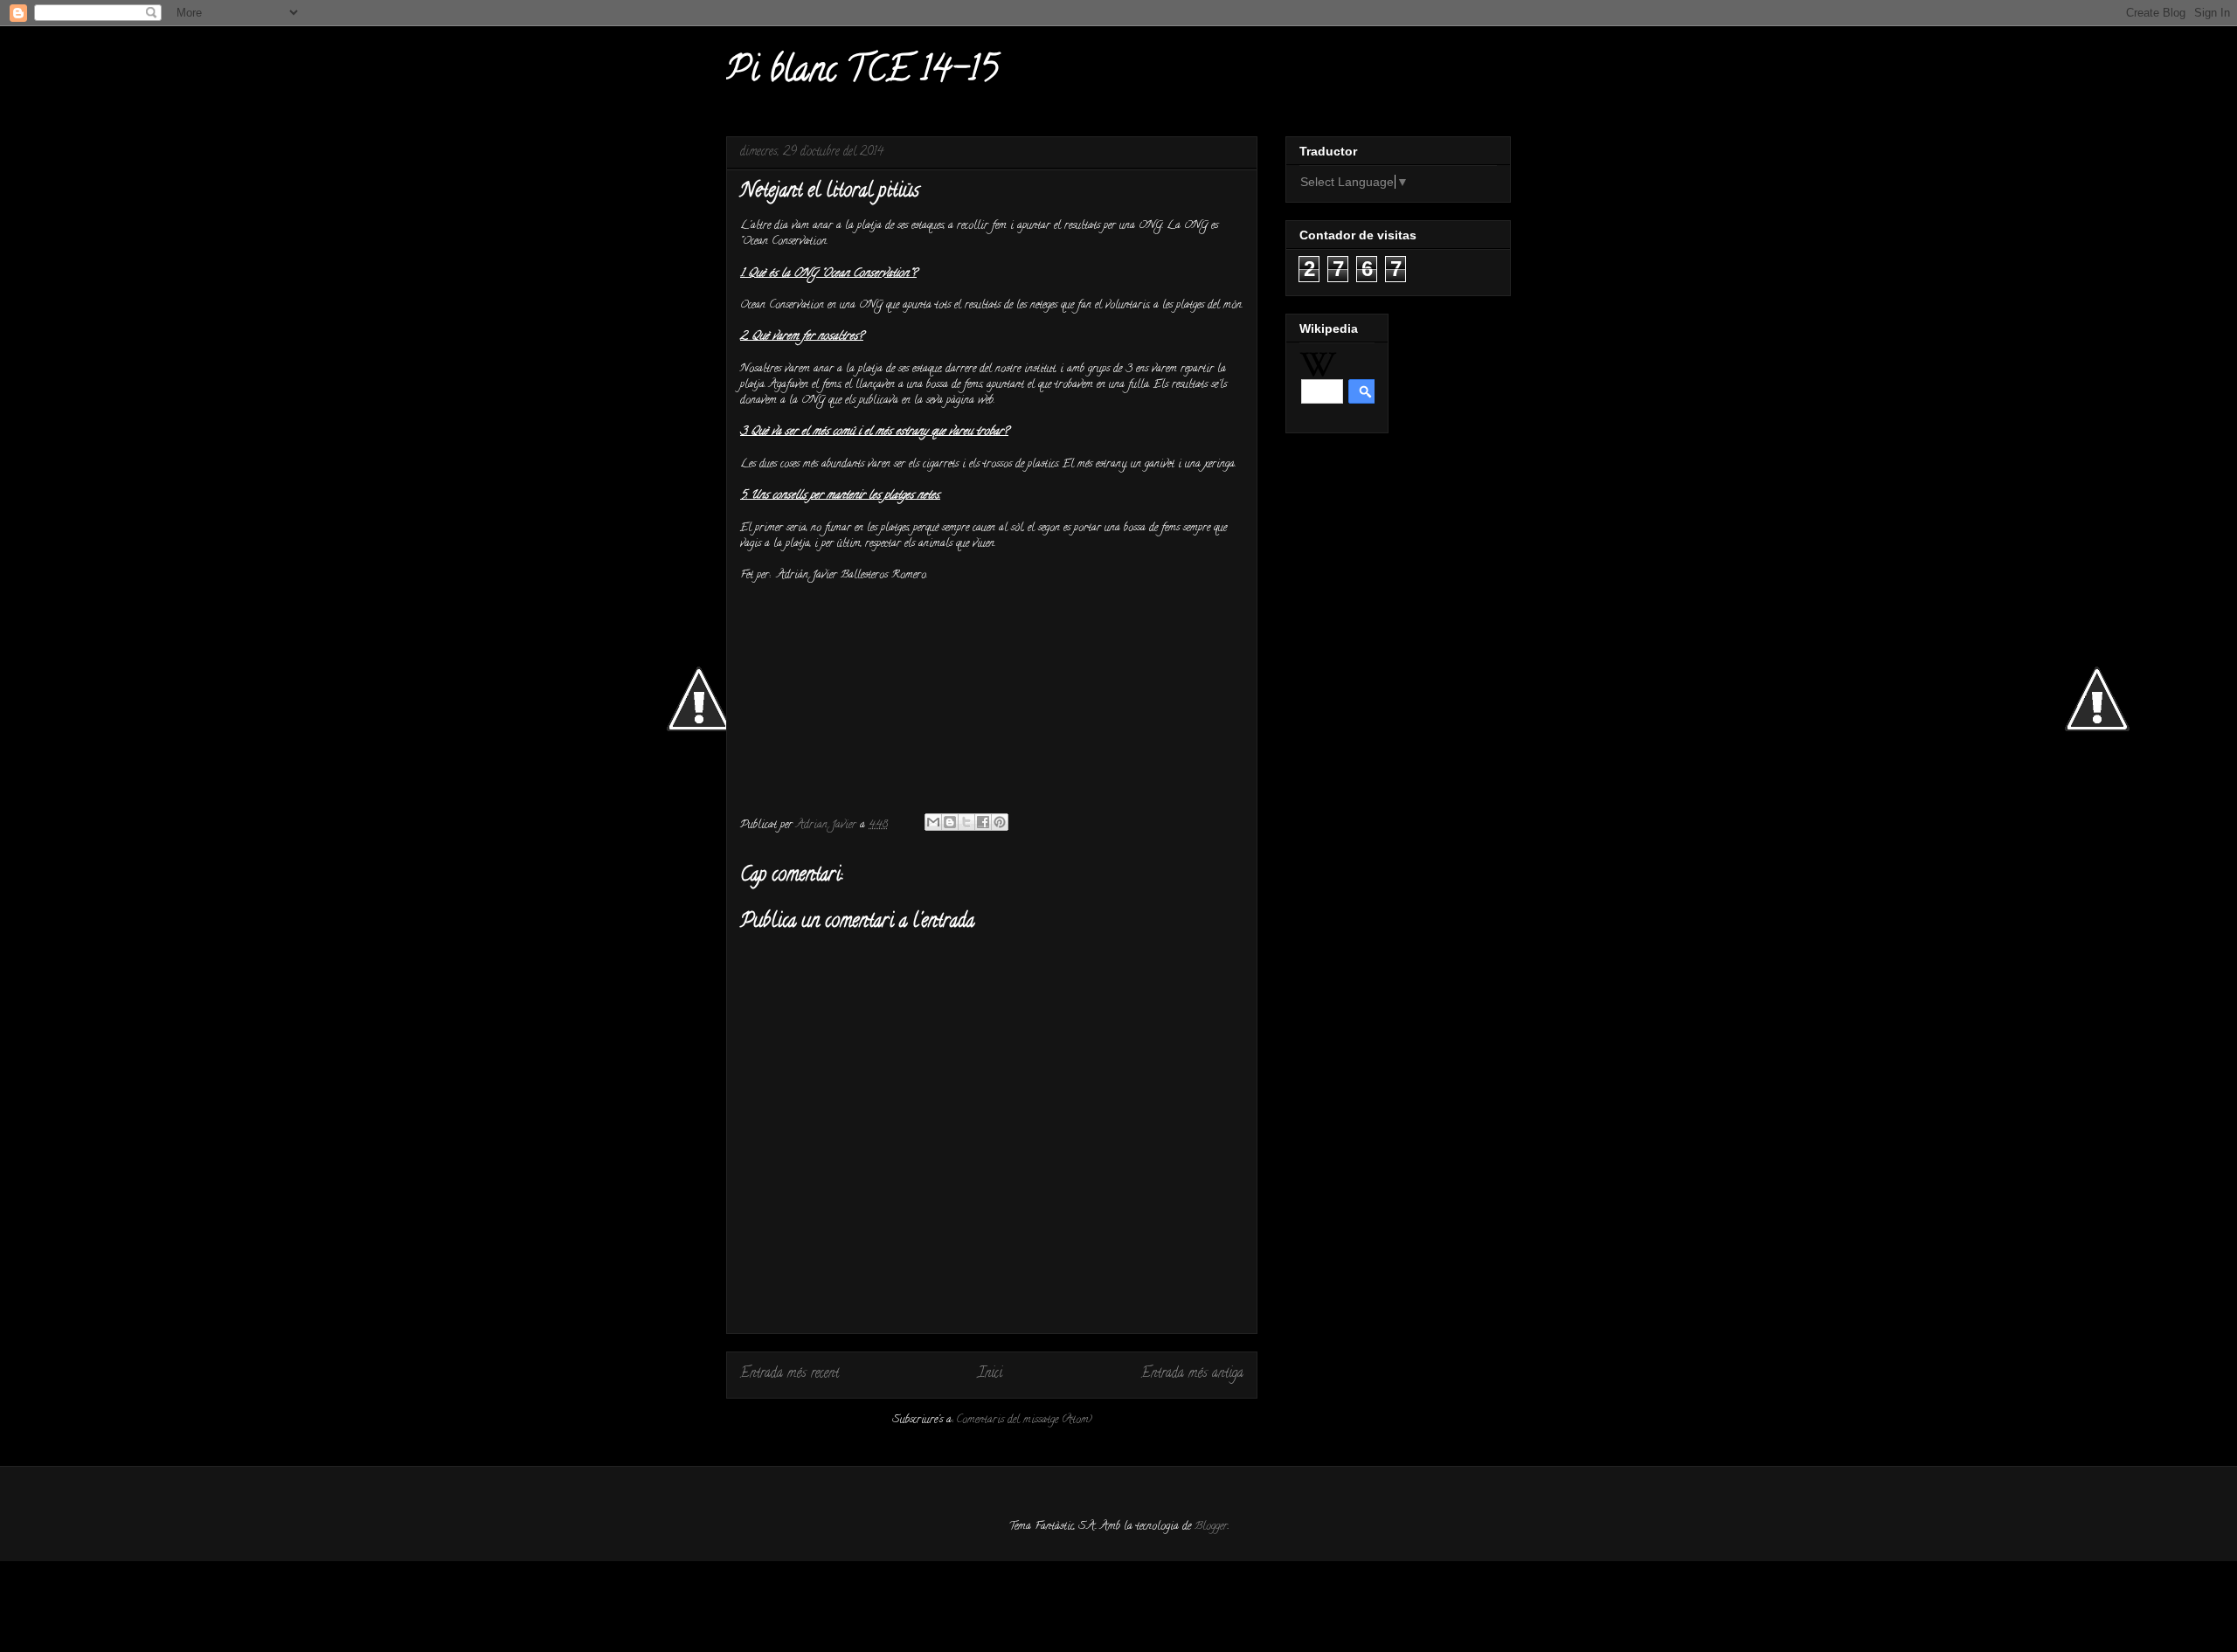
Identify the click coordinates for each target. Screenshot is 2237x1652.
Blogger (1211, 1527)
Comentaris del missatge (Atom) (1024, 1420)
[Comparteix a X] (966, 822)
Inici (990, 1374)
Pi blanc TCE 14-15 (862, 73)
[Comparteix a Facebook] (983, 822)
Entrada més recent (790, 1374)
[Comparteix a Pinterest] (1000, 822)
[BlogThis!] (950, 822)
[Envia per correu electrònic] (933, 822)
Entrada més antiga (1192, 1374)
